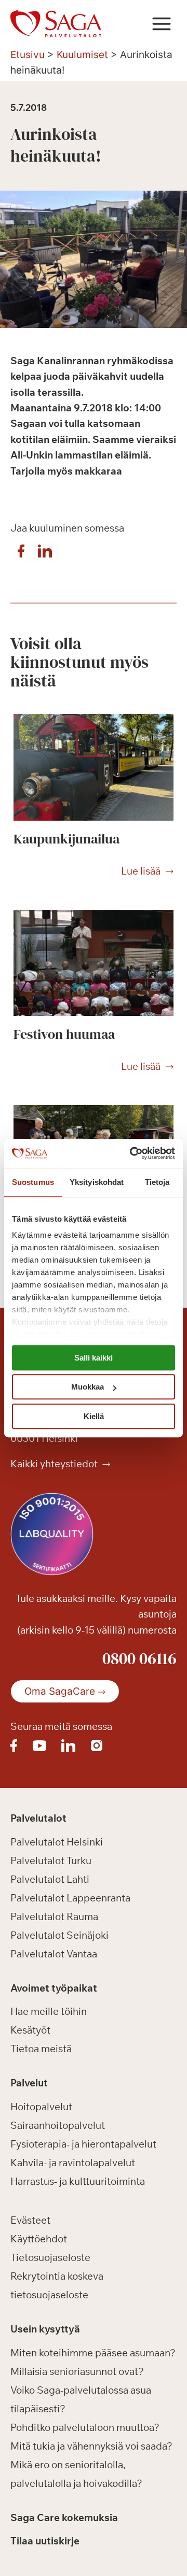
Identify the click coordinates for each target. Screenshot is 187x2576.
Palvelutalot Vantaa (54, 1954)
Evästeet (30, 2220)
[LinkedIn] (45, 554)
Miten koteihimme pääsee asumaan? (93, 2353)
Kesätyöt (30, 2030)
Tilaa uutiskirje (45, 2541)
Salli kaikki (94, 1358)
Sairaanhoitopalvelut (58, 2125)
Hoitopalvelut (41, 2107)
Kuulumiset (82, 55)
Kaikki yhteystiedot (55, 1464)
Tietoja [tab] (157, 1182)
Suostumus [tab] (33, 1182)
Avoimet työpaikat (54, 1988)
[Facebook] (21, 554)
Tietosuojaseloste (50, 2257)
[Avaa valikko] (161, 24)
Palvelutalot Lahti (50, 1879)
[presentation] (94, 767)
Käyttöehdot (39, 2239)
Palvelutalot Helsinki (57, 1842)
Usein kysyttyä (45, 2329)
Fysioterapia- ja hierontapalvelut (83, 2144)
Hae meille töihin (49, 2011)
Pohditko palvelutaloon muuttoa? (85, 2427)
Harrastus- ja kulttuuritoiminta (78, 2181)
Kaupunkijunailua (66, 839)
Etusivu (28, 55)
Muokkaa (88, 1387)
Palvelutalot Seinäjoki (59, 1935)
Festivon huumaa (64, 1034)
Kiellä (94, 1416)
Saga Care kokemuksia (64, 2517)
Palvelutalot (38, 1818)
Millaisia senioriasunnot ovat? (77, 2371)
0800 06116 (139, 1658)
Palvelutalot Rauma (54, 1916)
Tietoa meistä (41, 2049)
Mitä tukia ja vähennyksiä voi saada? (91, 2446)
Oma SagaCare (60, 1691)
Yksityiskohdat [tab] (97, 1182)
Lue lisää (141, 871)
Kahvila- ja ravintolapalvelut (73, 2163)
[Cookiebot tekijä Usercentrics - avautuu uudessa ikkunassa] (132, 1153)
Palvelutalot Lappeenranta (70, 1898)
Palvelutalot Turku (51, 1861)
